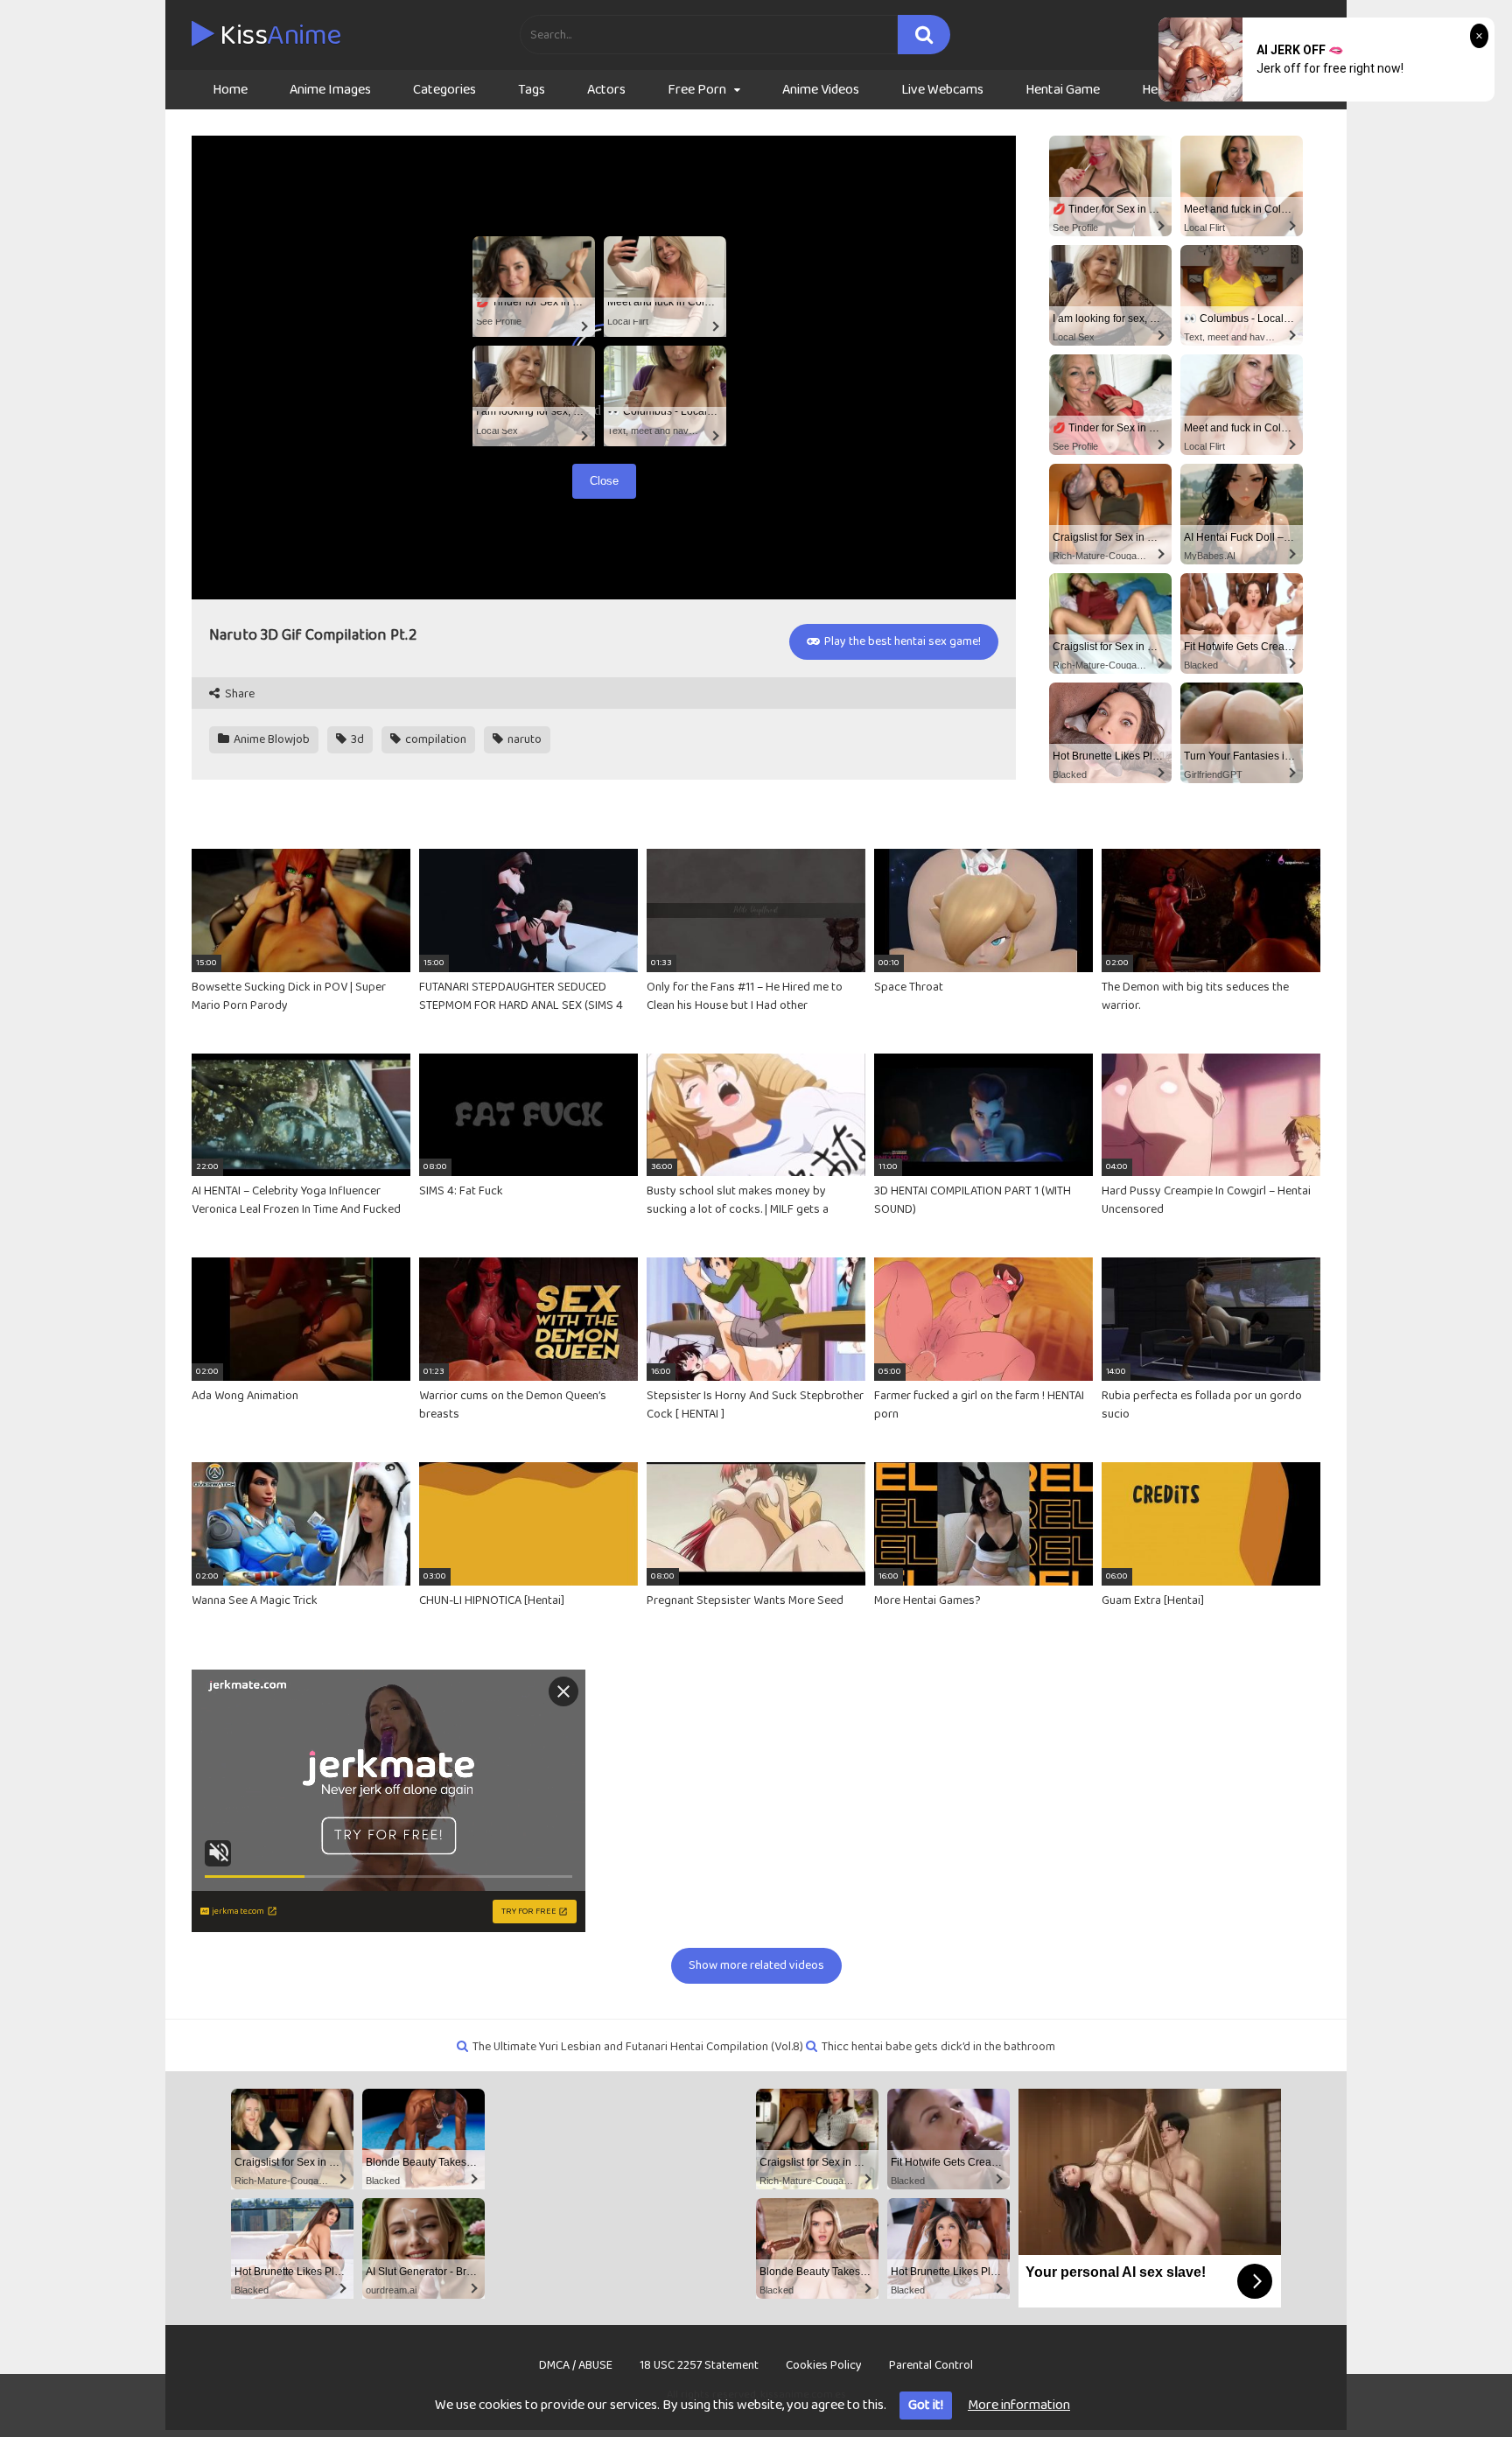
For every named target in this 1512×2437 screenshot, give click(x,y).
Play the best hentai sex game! (901, 641)
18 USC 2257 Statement (699, 2365)
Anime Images (330, 90)
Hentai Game (1063, 90)
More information (1019, 2405)
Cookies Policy (824, 2365)
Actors (606, 90)
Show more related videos (756, 1965)
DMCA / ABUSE (576, 2365)
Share (238, 694)
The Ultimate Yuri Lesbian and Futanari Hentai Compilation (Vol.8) (638, 2047)
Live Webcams (942, 90)
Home (230, 90)
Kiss (278, 36)
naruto (523, 739)
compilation (434, 739)
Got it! (926, 2405)
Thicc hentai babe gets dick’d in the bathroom (938, 2047)
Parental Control (931, 2365)
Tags (532, 90)
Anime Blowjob (270, 739)
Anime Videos (821, 90)
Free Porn (697, 90)
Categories (444, 90)
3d (356, 739)
